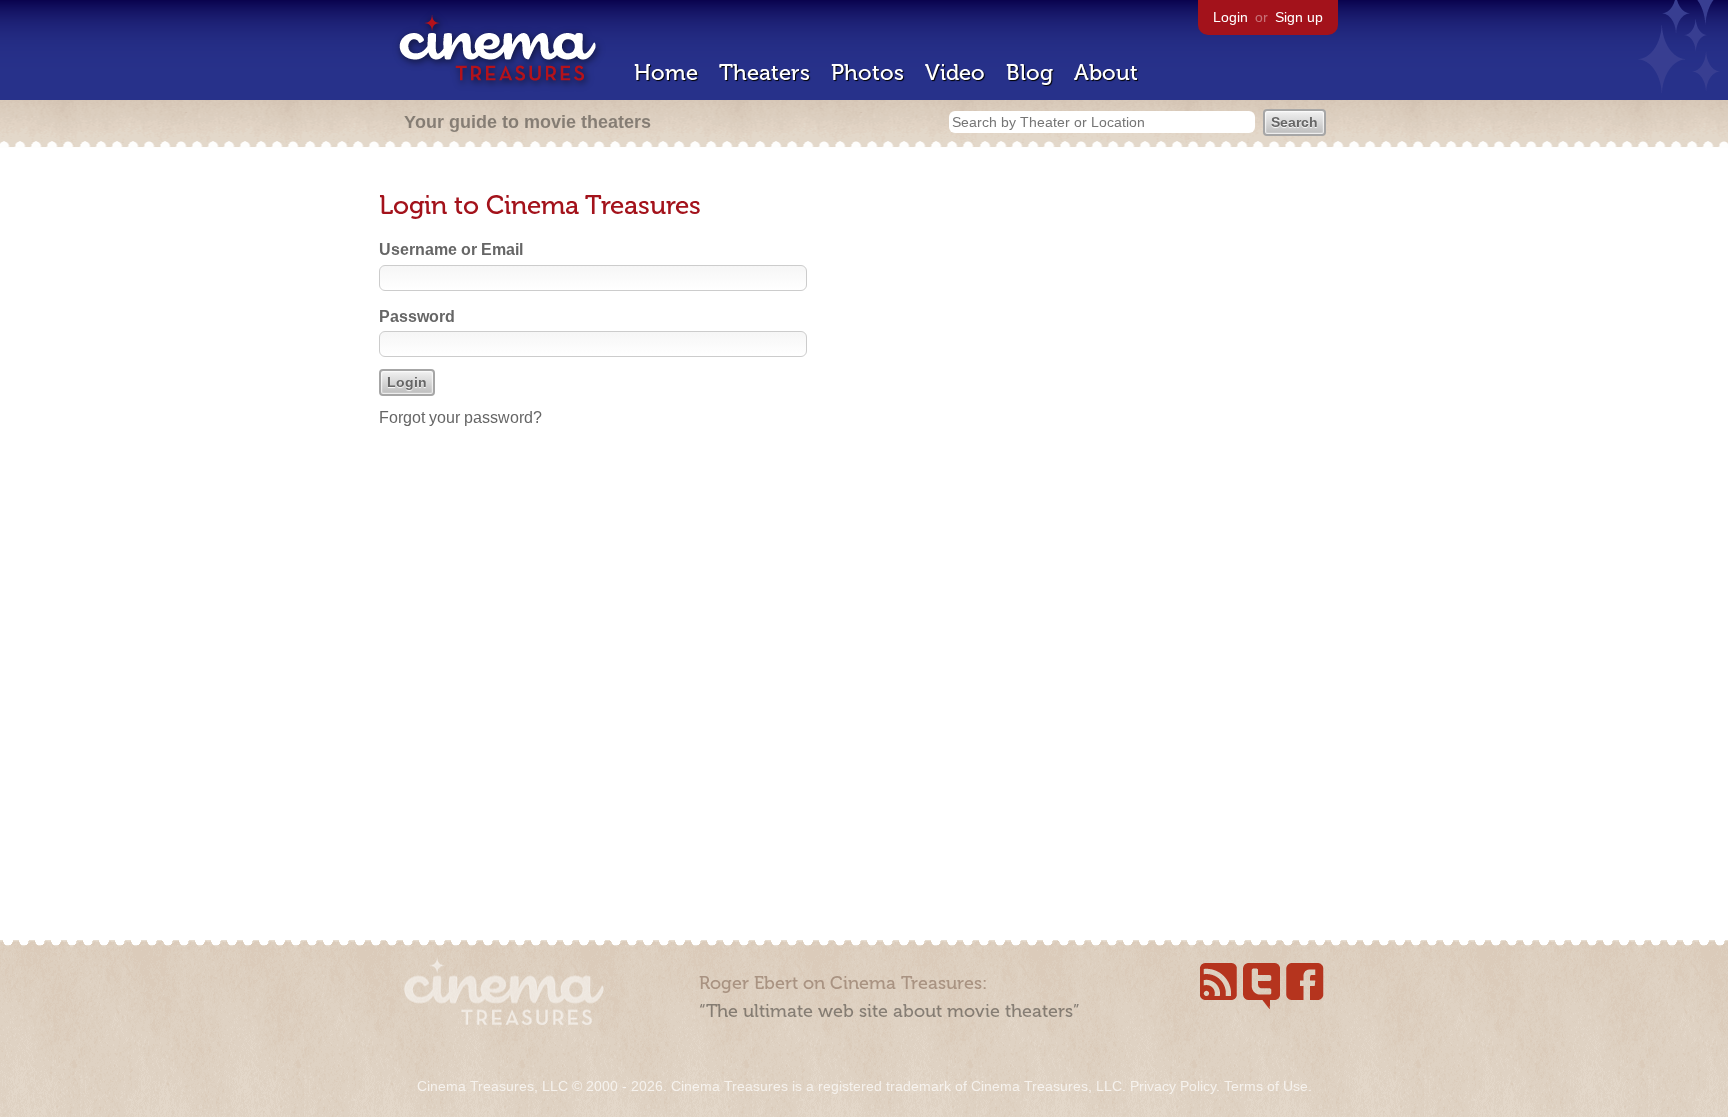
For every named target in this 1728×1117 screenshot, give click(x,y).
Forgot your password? (460, 417)
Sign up (1299, 17)
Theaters (764, 72)
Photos (867, 72)
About (1106, 72)
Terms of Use (1266, 1086)
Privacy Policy (1173, 1086)
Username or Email (451, 249)
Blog (1029, 72)
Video (955, 72)
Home (666, 72)
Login (1230, 17)
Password (417, 316)
